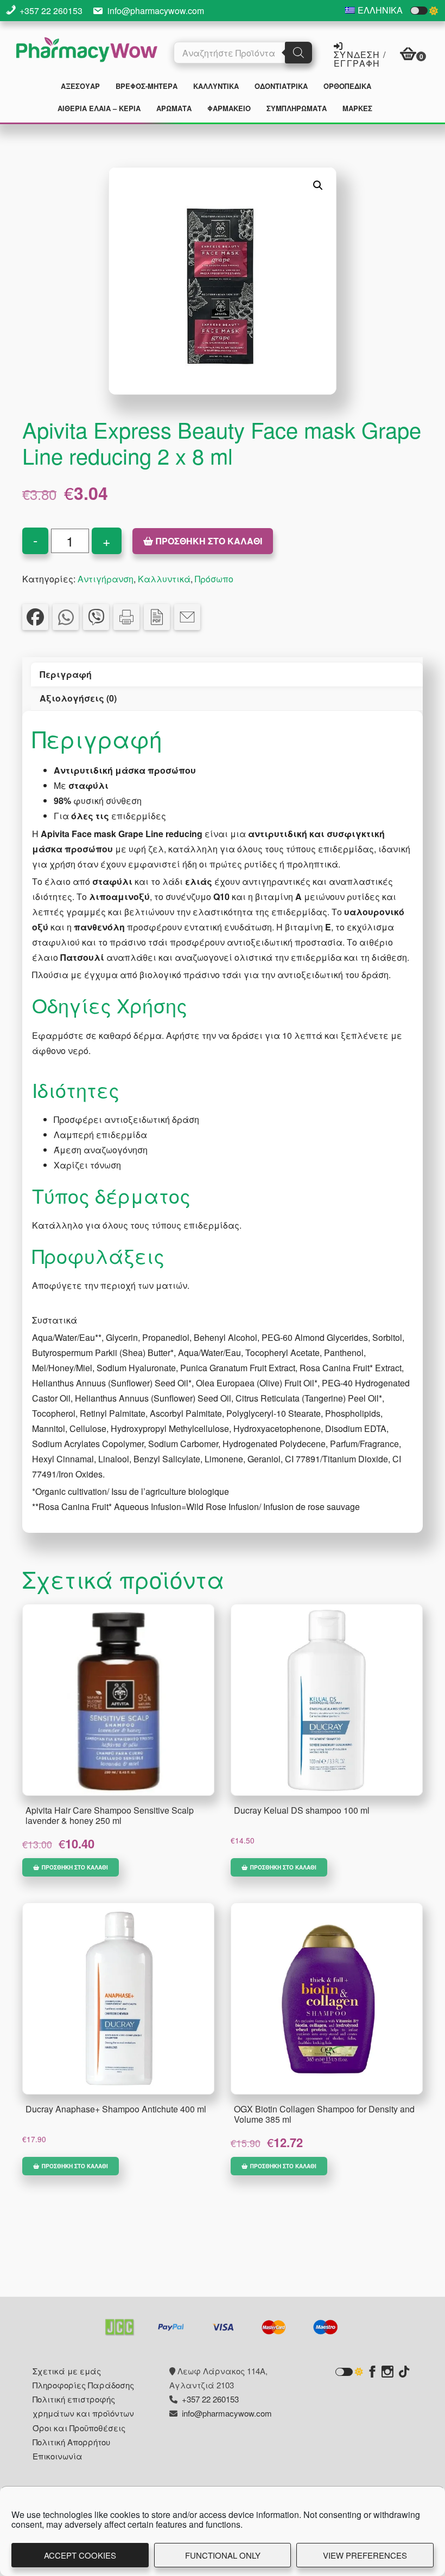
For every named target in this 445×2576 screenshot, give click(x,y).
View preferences (365, 2555)
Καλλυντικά (164, 579)
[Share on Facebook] (35, 617)
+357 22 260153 (51, 11)
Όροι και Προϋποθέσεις (79, 2428)
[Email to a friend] (187, 617)
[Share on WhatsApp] (66, 617)
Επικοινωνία (58, 2456)
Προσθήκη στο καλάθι (209, 541)
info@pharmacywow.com (156, 11)
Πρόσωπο (214, 579)
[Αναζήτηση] (298, 53)
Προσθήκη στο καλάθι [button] (75, 1867)
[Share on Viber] (96, 617)
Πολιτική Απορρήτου (71, 2442)
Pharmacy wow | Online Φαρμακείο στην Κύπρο (87, 51)
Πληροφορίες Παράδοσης (83, 2385)
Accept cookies (80, 2555)
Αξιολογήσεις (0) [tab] (78, 698)
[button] (318, 185)
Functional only (223, 2555)
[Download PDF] (157, 617)
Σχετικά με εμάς (67, 2371)
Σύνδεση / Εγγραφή (360, 58)
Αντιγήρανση (106, 579)
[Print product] (126, 617)
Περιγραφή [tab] (66, 674)
